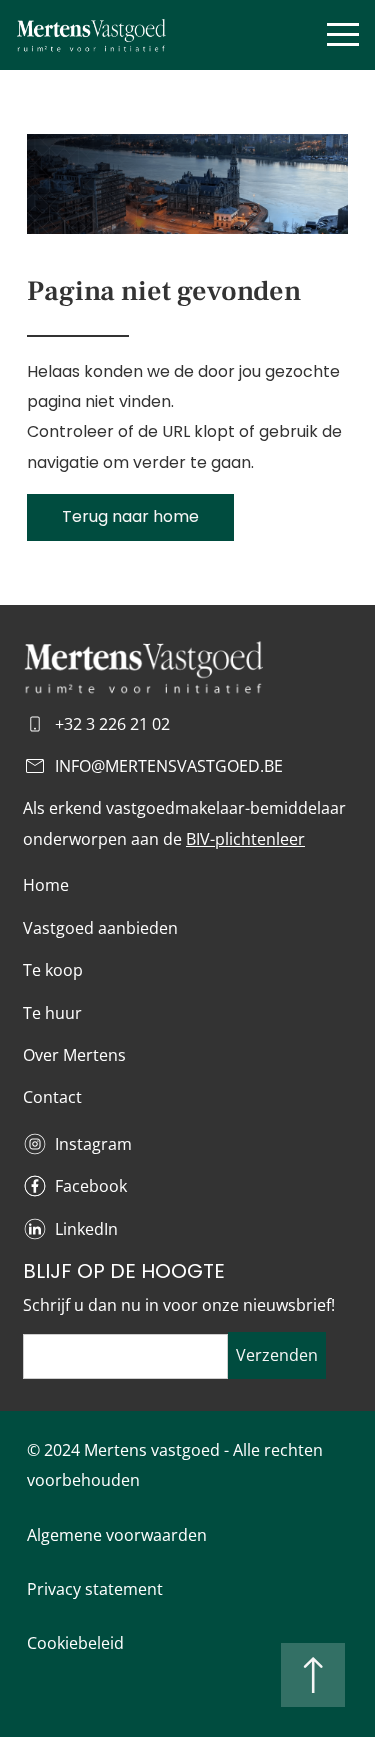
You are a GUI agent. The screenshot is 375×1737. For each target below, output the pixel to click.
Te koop (53, 970)
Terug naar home (130, 516)
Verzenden (277, 1355)
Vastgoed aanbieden (100, 928)
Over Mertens (74, 1055)
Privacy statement (95, 1589)
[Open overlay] (343, 34)
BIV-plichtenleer (245, 839)
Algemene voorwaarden (117, 1535)
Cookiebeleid (75, 1643)
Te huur (52, 1013)
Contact (52, 1097)
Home (46, 885)
